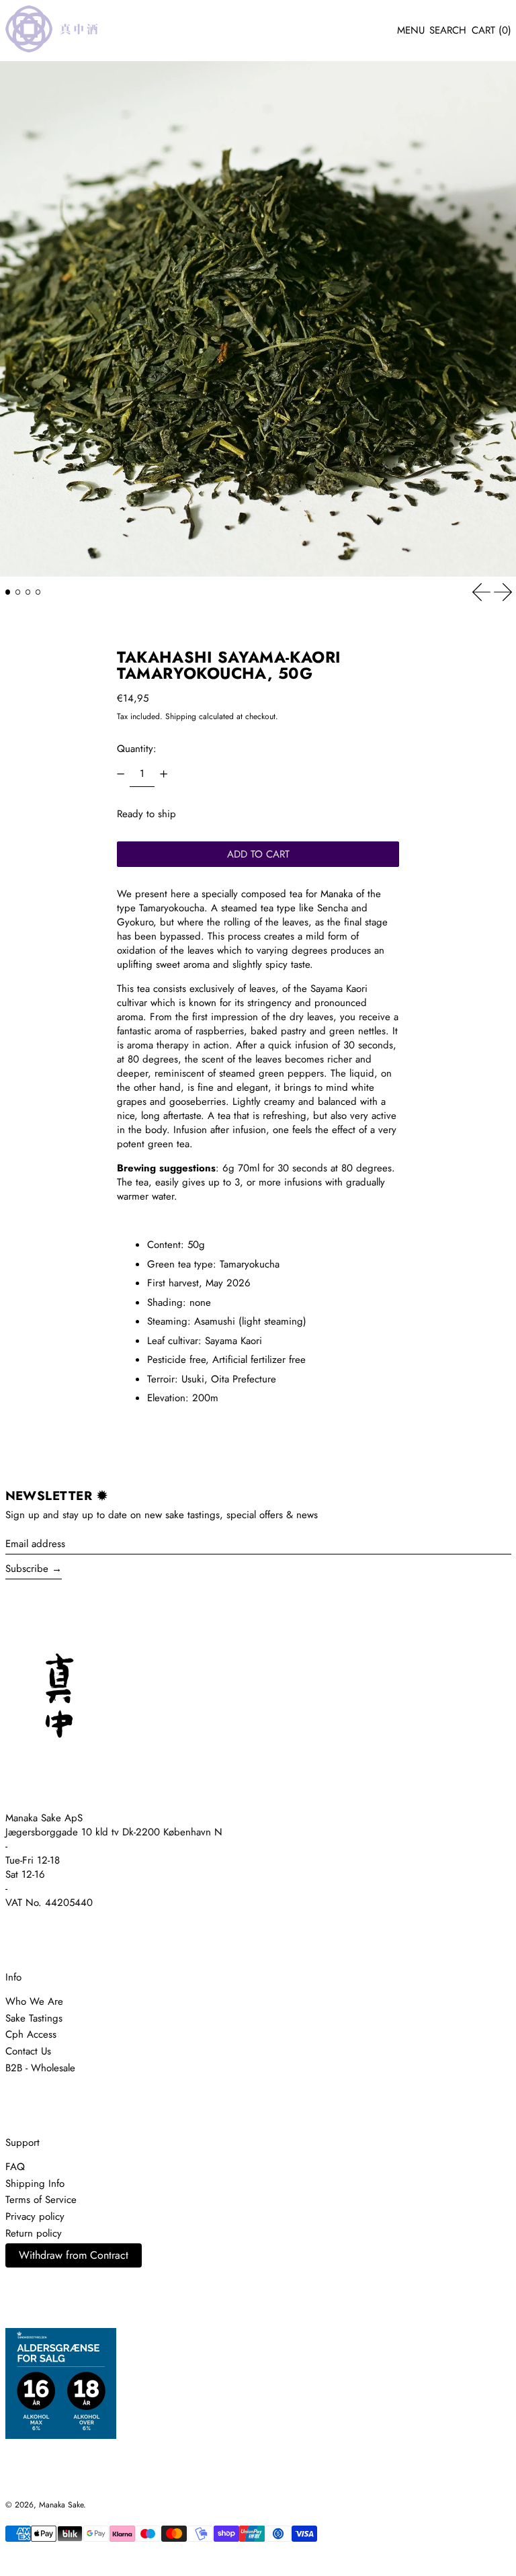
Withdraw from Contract (74, 2255)
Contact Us (28, 2051)
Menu (411, 30)
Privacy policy (35, 2216)
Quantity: (137, 749)
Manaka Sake (61, 2505)
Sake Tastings (34, 2018)
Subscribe (27, 1569)
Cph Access (31, 2034)
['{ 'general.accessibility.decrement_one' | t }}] (121, 774)
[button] (448, 31)
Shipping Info (35, 2184)
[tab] (8, 592)
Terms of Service (41, 2200)
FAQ (15, 2167)
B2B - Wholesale (40, 2068)
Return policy (34, 2233)
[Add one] (163, 774)
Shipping (181, 716)
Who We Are (34, 2001)
